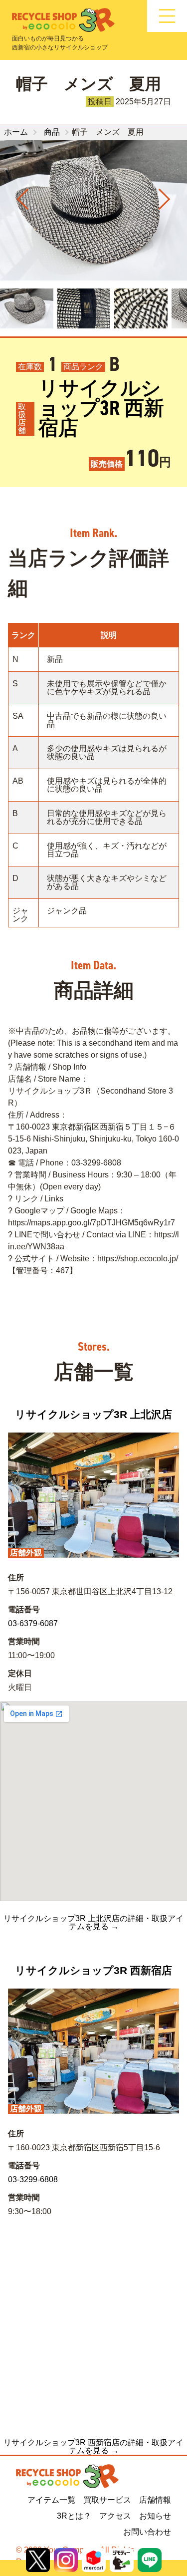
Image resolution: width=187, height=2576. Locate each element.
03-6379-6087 (33, 1623)
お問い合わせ (147, 2532)
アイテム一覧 (51, 2500)
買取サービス (107, 2500)
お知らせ (155, 2516)
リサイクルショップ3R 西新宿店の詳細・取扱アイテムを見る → (93, 2447)
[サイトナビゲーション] (167, 16)
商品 (52, 132)
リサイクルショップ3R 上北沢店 (93, 1414)
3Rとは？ (74, 2516)
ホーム (16, 132)
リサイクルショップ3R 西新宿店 (101, 408)
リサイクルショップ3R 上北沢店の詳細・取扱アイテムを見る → (93, 1923)
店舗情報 (155, 2500)
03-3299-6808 (33, 2179)
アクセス (115, 2516)
